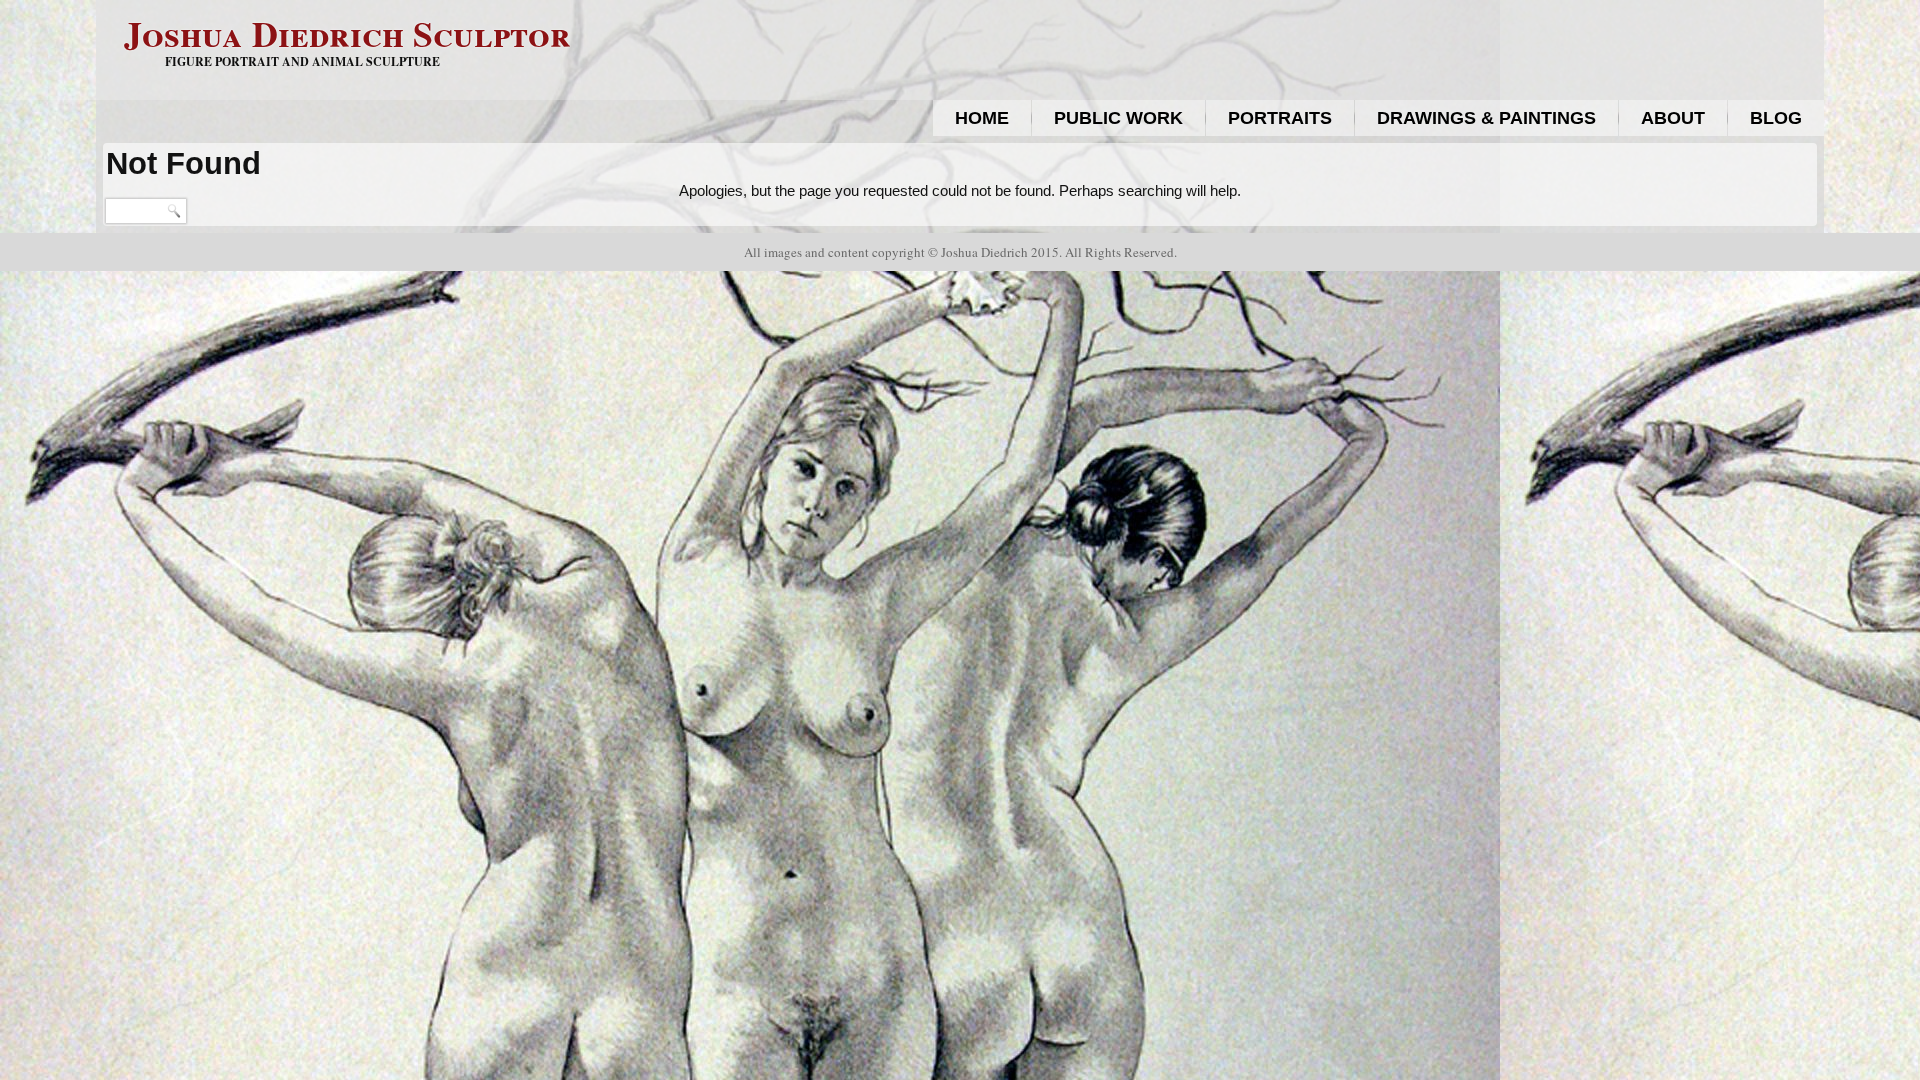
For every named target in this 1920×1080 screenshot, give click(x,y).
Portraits (1280, 118)
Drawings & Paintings (1486, 118)
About (1673, 118)
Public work (1118, 118)
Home (982, 118)
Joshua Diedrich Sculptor (347, 33)
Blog (1776, 118)
